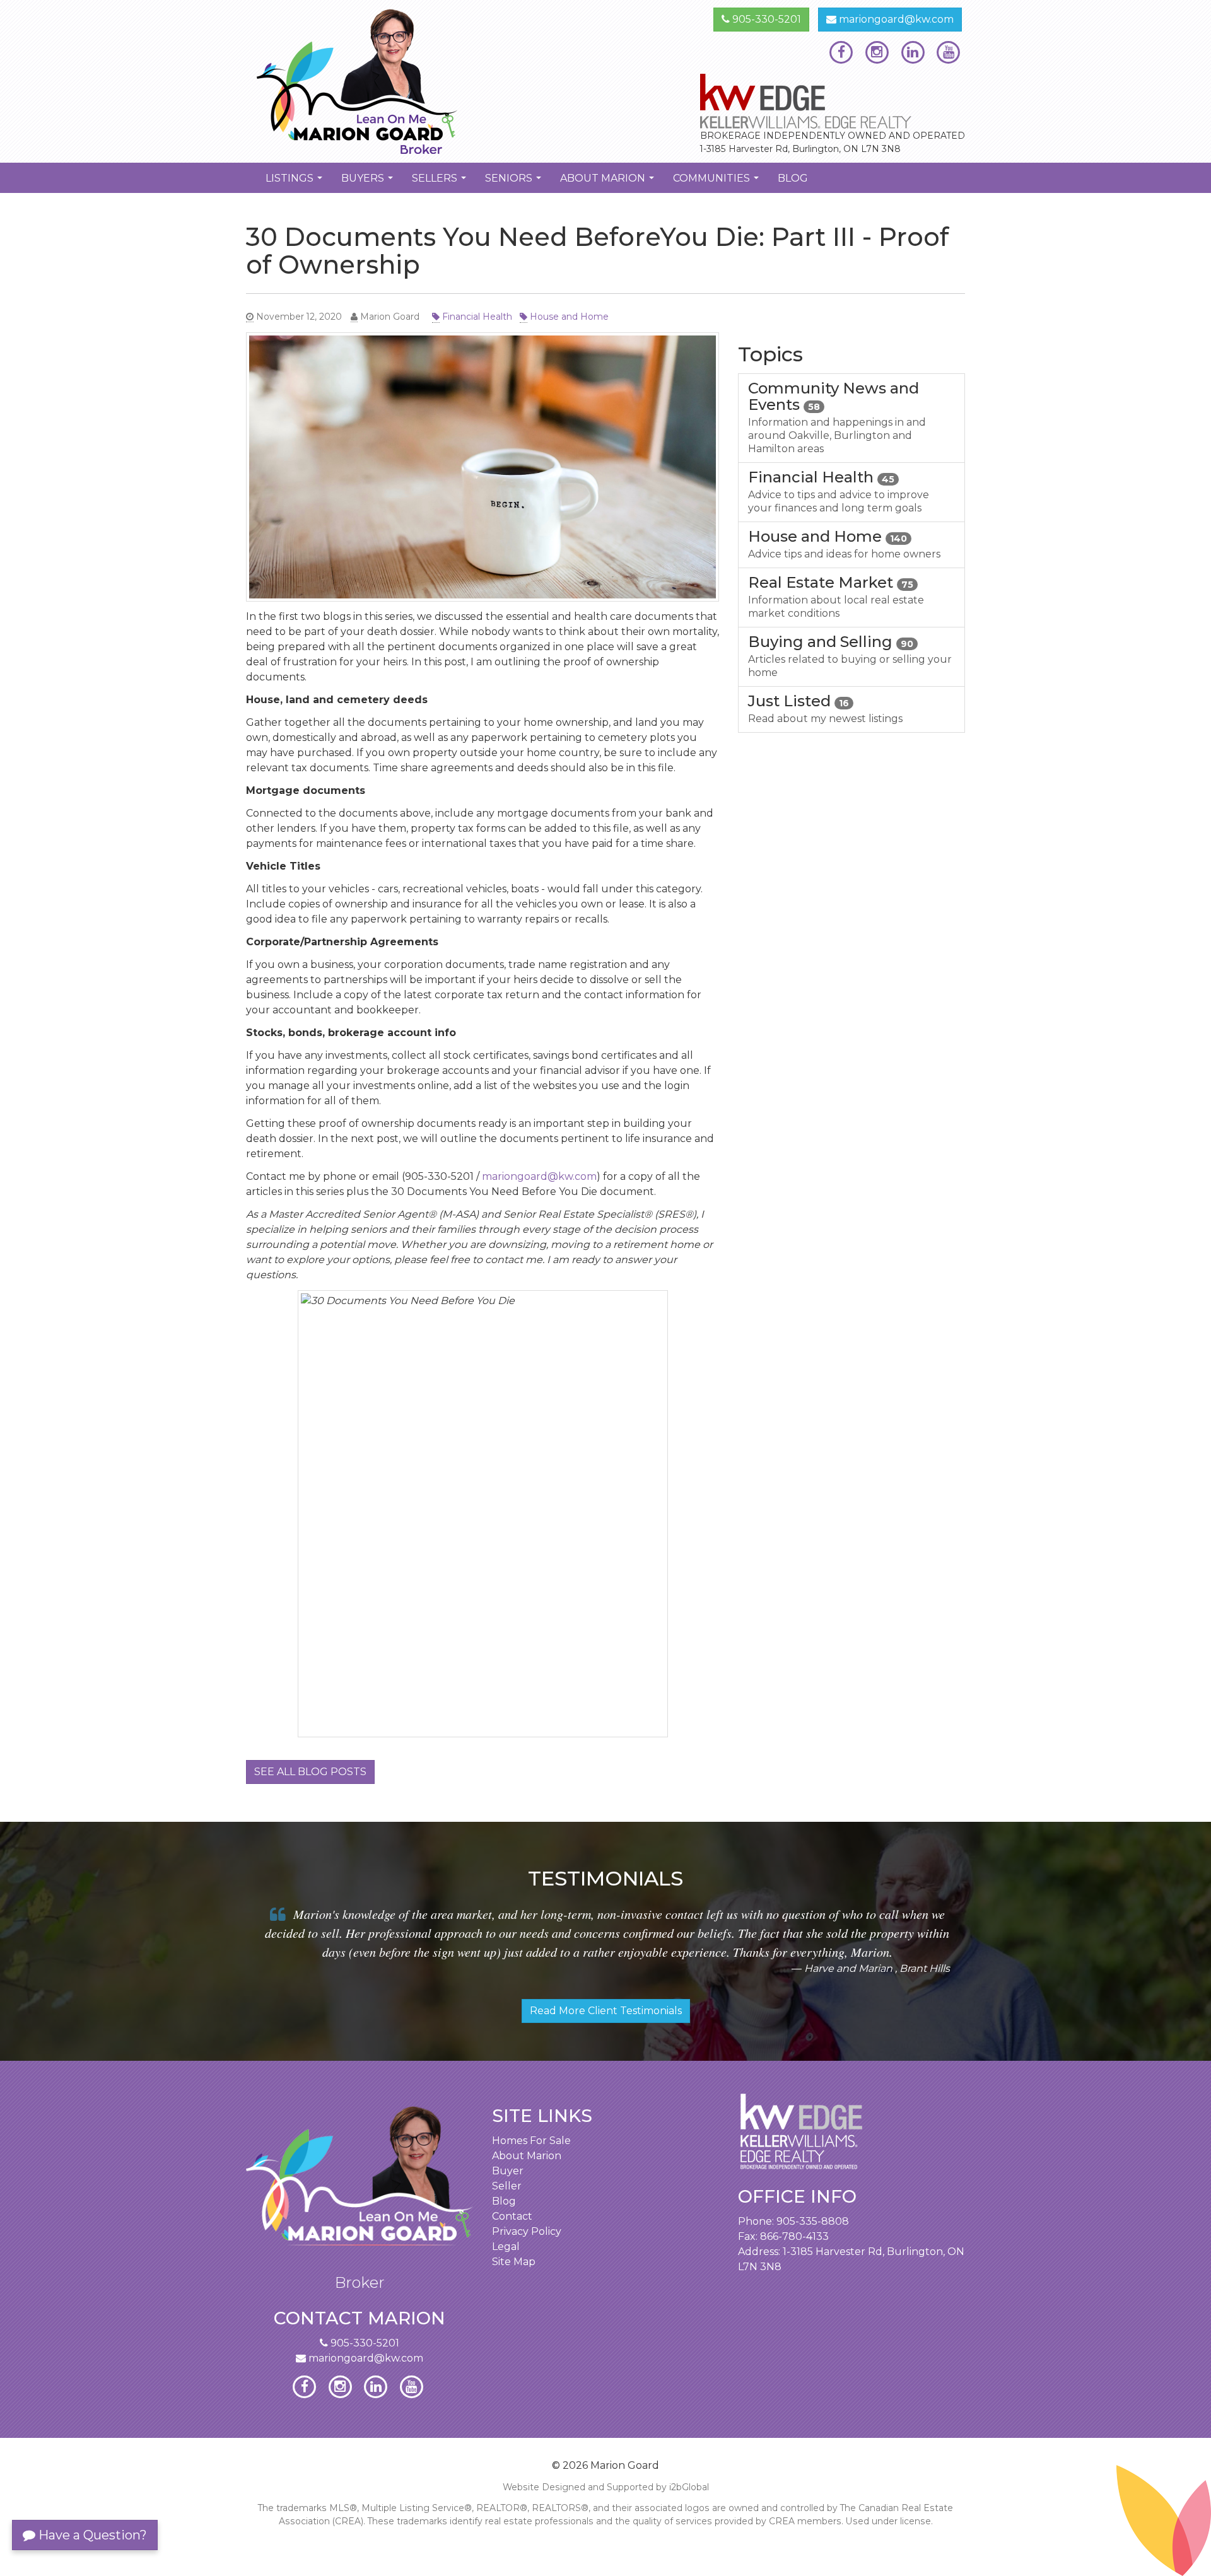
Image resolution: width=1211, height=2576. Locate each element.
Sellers (441, 182)
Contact (512, 2216)
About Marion (609, 182)
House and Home (568, 317)
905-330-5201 (765, 19)
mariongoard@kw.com (895, 19)
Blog (793, 178)
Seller (507, 2186)
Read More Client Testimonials (606, 2011)
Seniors (515, 182)
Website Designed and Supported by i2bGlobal (606, 2487)
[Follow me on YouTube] (948, 52)
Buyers (369, 182)
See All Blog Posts (310, 1772)
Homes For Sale (531, 2141)
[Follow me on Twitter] (877, 52)
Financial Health (476, 317)
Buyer (508, 2171)
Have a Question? (91, 2535)
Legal (506, 2247)
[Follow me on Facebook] (841, 52)
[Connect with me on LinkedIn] (913, 52)
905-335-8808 (813, 2221)
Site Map (514, 2262)
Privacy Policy (527, 2231)
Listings (295, 182)
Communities (717, 182)
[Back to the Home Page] (421, 81)
